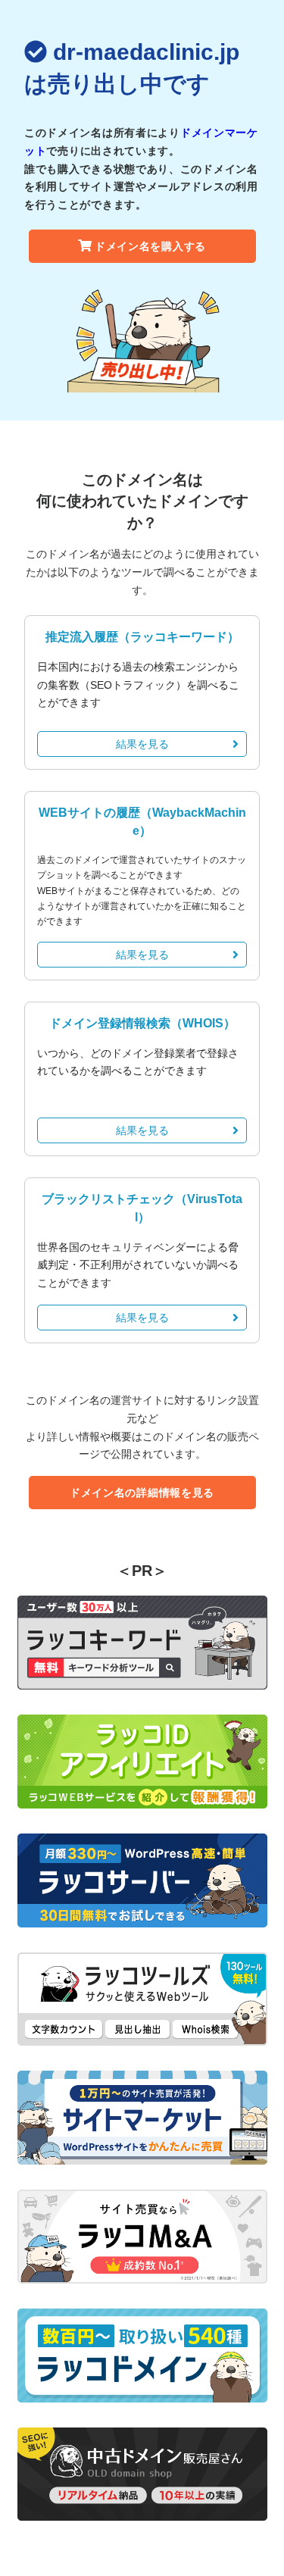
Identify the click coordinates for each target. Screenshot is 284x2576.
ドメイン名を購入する (150, 246)
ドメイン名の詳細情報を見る (142, 1493)
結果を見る (142, 744)
